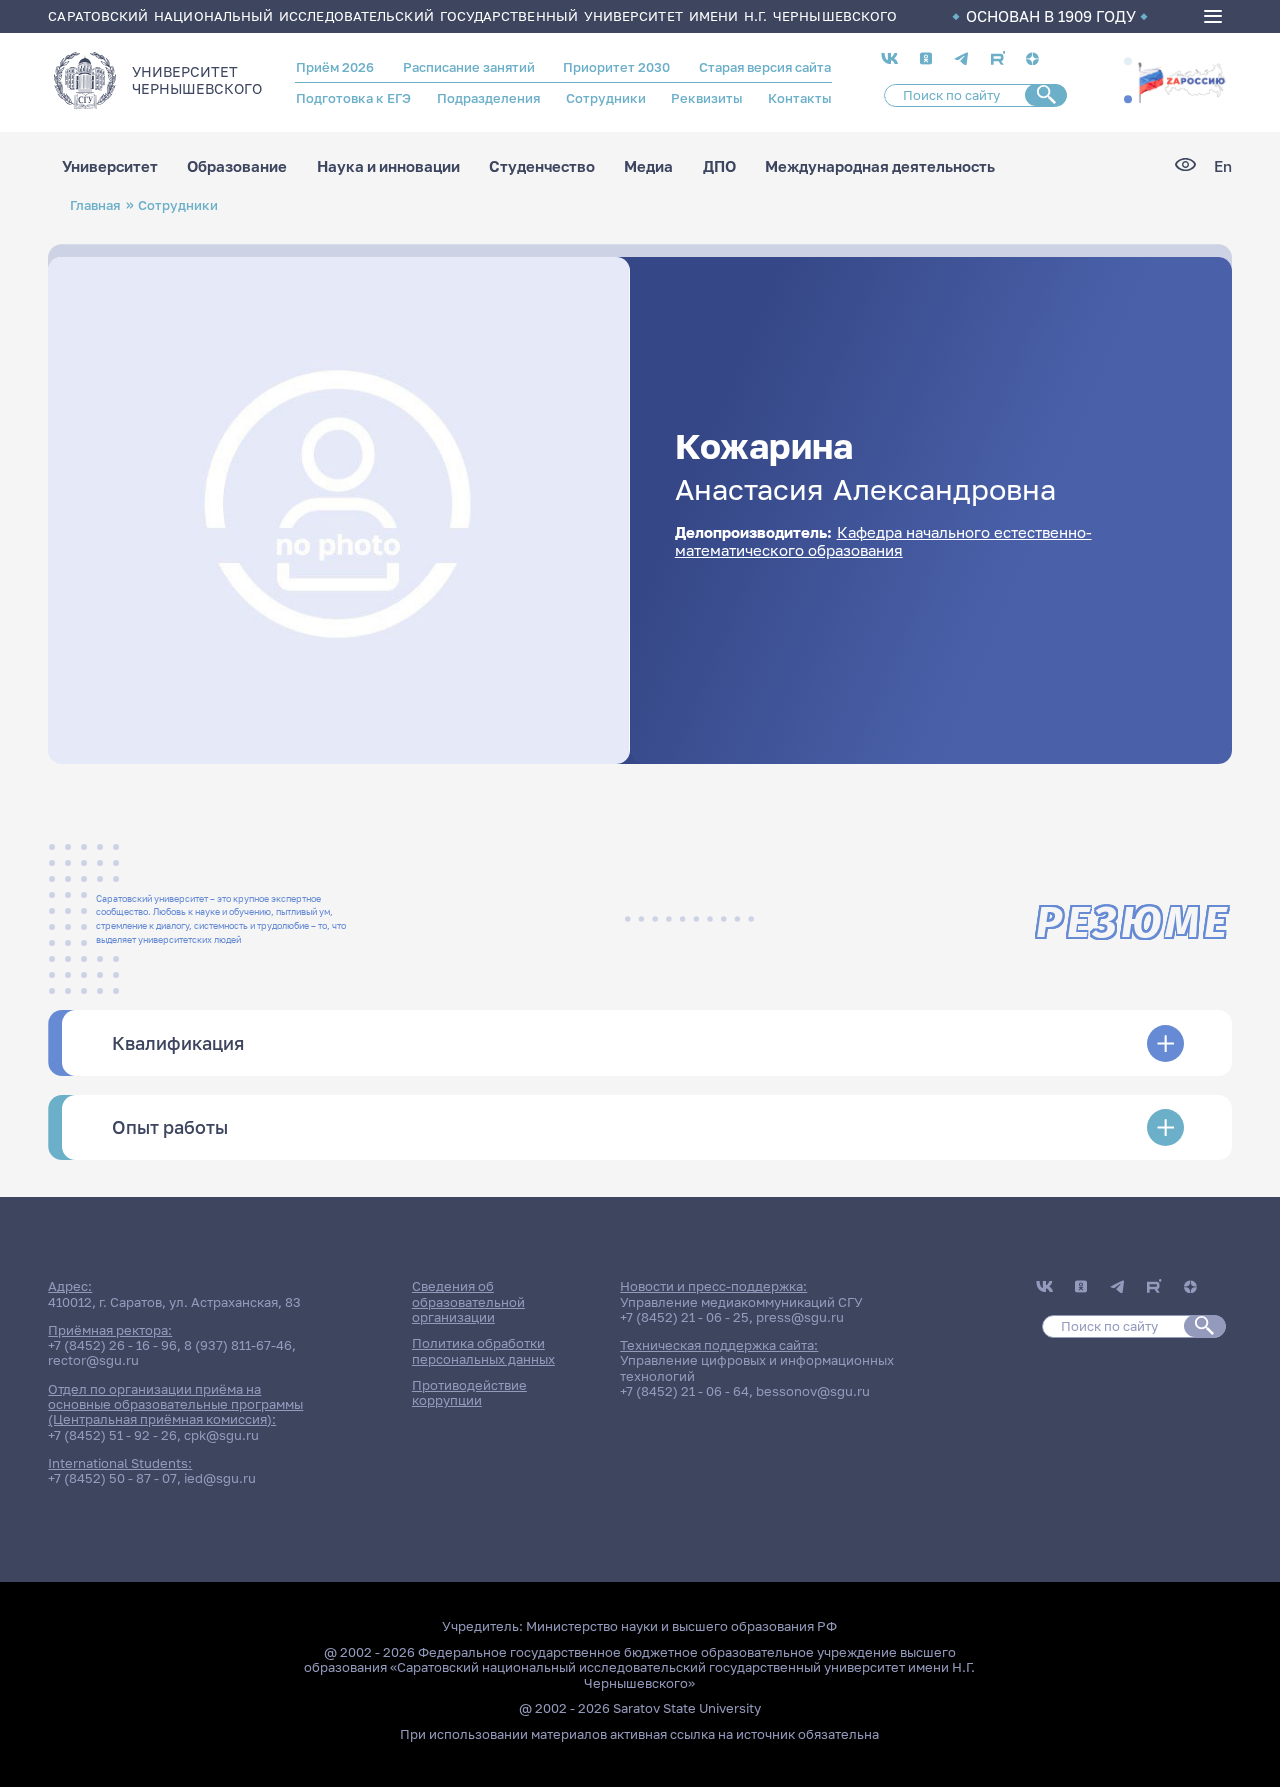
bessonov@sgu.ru (813, 1391)
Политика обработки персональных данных (483, 1350)
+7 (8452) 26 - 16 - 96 (112, 1345)
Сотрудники (606, 98)
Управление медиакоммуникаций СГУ (741, 1302)
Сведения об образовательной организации (468, 1301)
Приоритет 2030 (616, 67)
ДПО (719, 166)
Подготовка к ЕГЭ (353, 98)
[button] (1128, 62)
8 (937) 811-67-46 (238, 1345)
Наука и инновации (388, 166)
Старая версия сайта (765, 67)
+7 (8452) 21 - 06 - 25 (684, 1317)
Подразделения (488, 98)
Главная (95, 205)
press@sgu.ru (800, 1317)
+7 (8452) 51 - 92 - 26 (112, 1435)
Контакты (799, 98)
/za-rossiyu (1181, 81)
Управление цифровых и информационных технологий (757, 1367)
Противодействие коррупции (469, 1392)
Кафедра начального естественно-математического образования (883, 541)
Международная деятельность (880, 166)
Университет (110, 166)
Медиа (648, 166)
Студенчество (542, 166)
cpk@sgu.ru (221, 1435)
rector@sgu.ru (93, 1360)
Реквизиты (706, 98)
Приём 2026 (335, 67)
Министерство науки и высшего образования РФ (681, 1626)
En (1223, 166)
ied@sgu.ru (220, 1478)
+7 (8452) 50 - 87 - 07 (112, 1478)
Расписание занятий (469, 67)
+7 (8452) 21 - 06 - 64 (684, 1391)
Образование (237, 166)
